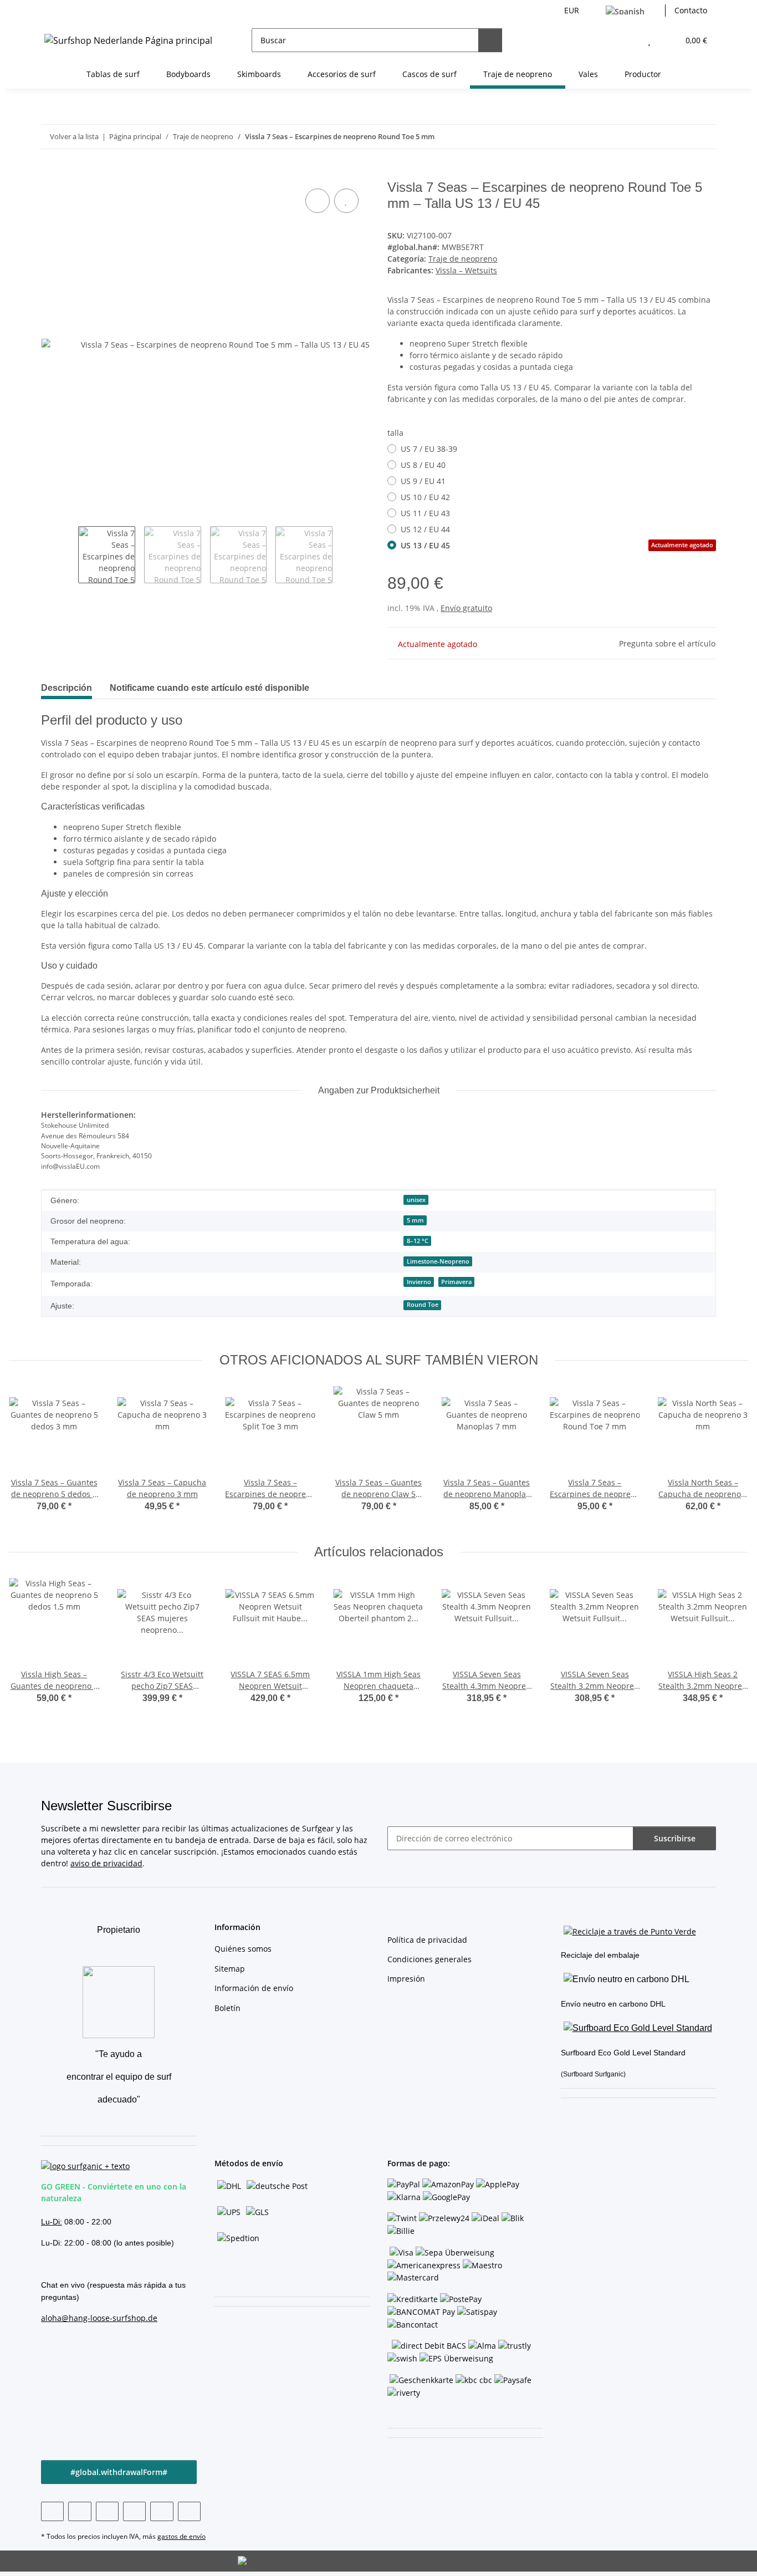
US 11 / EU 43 (425, 513)
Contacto (691, 10)
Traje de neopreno (463, 259)
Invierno (419, 1282)
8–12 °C (418, 1241)
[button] (627, 40)
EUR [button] (572, 10)
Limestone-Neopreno (438, 1261)
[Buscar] (490, 40)
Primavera (456, 1282)
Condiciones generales (429, 1959)
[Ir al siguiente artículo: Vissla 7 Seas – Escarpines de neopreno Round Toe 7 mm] (704, 137)
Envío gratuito (466, 608)
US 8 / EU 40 (423, 465)
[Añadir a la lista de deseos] (346, 201)
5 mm (415, 1220)
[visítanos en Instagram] (134, 2511)
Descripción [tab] (67, 688)
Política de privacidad (427, 1940)
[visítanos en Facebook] (52, 2511)
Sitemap (230, 1969)
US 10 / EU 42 (425, 497)
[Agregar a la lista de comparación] (318, 201)
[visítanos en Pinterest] (107, 2511)
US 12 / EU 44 (425, 529)
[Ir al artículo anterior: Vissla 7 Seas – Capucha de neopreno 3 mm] (680, 137)
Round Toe (423, 1305)
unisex (416, 1200)
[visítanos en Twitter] (80, 2511)
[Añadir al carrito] (50, 174)
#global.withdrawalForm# (119, 2472)
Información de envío (254, 1988)
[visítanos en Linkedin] (189, 2511)
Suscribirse (675, 1838)
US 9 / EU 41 (423, 481)
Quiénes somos (243, 1949)
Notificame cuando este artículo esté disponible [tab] (209, 688)
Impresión (406, 1979)
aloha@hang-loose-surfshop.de (99, 2318)
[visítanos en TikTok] (162, 2511)
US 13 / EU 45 (557, 545)
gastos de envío (181, 2536)
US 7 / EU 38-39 (429, 449)
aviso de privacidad (106, 1863)
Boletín (227, 2008)
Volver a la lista (74, 136)
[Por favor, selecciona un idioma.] (631, 11)
